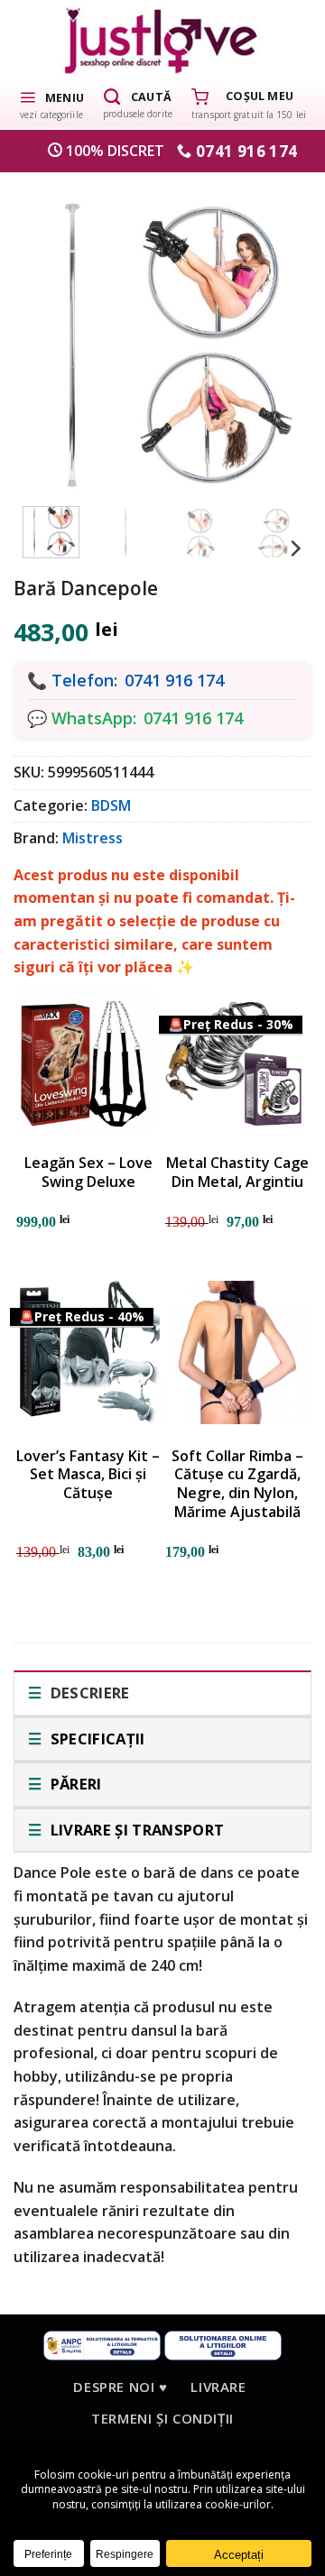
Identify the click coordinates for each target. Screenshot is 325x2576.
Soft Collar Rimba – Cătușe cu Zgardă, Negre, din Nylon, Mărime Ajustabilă (237, 1484)
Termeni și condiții (162, 2418)
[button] (51, 104)
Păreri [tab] (74, 1784)
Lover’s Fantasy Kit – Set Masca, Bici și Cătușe (88, 1475)
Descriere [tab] (88, 1693)
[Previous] (50, 336)
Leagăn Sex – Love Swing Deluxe (88, 1173)
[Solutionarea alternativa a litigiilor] (102, 2344)
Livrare (218, 2387)
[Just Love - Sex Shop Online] (163, 40)
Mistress (93, 838)
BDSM (111, 805)
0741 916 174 (174, 680)
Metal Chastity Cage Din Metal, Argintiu (237, 1173)
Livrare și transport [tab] (135, 1830)
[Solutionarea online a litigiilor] (223, 2344)
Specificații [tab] (95, 1739)
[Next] (275, 336)
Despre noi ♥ (120, 2387)
